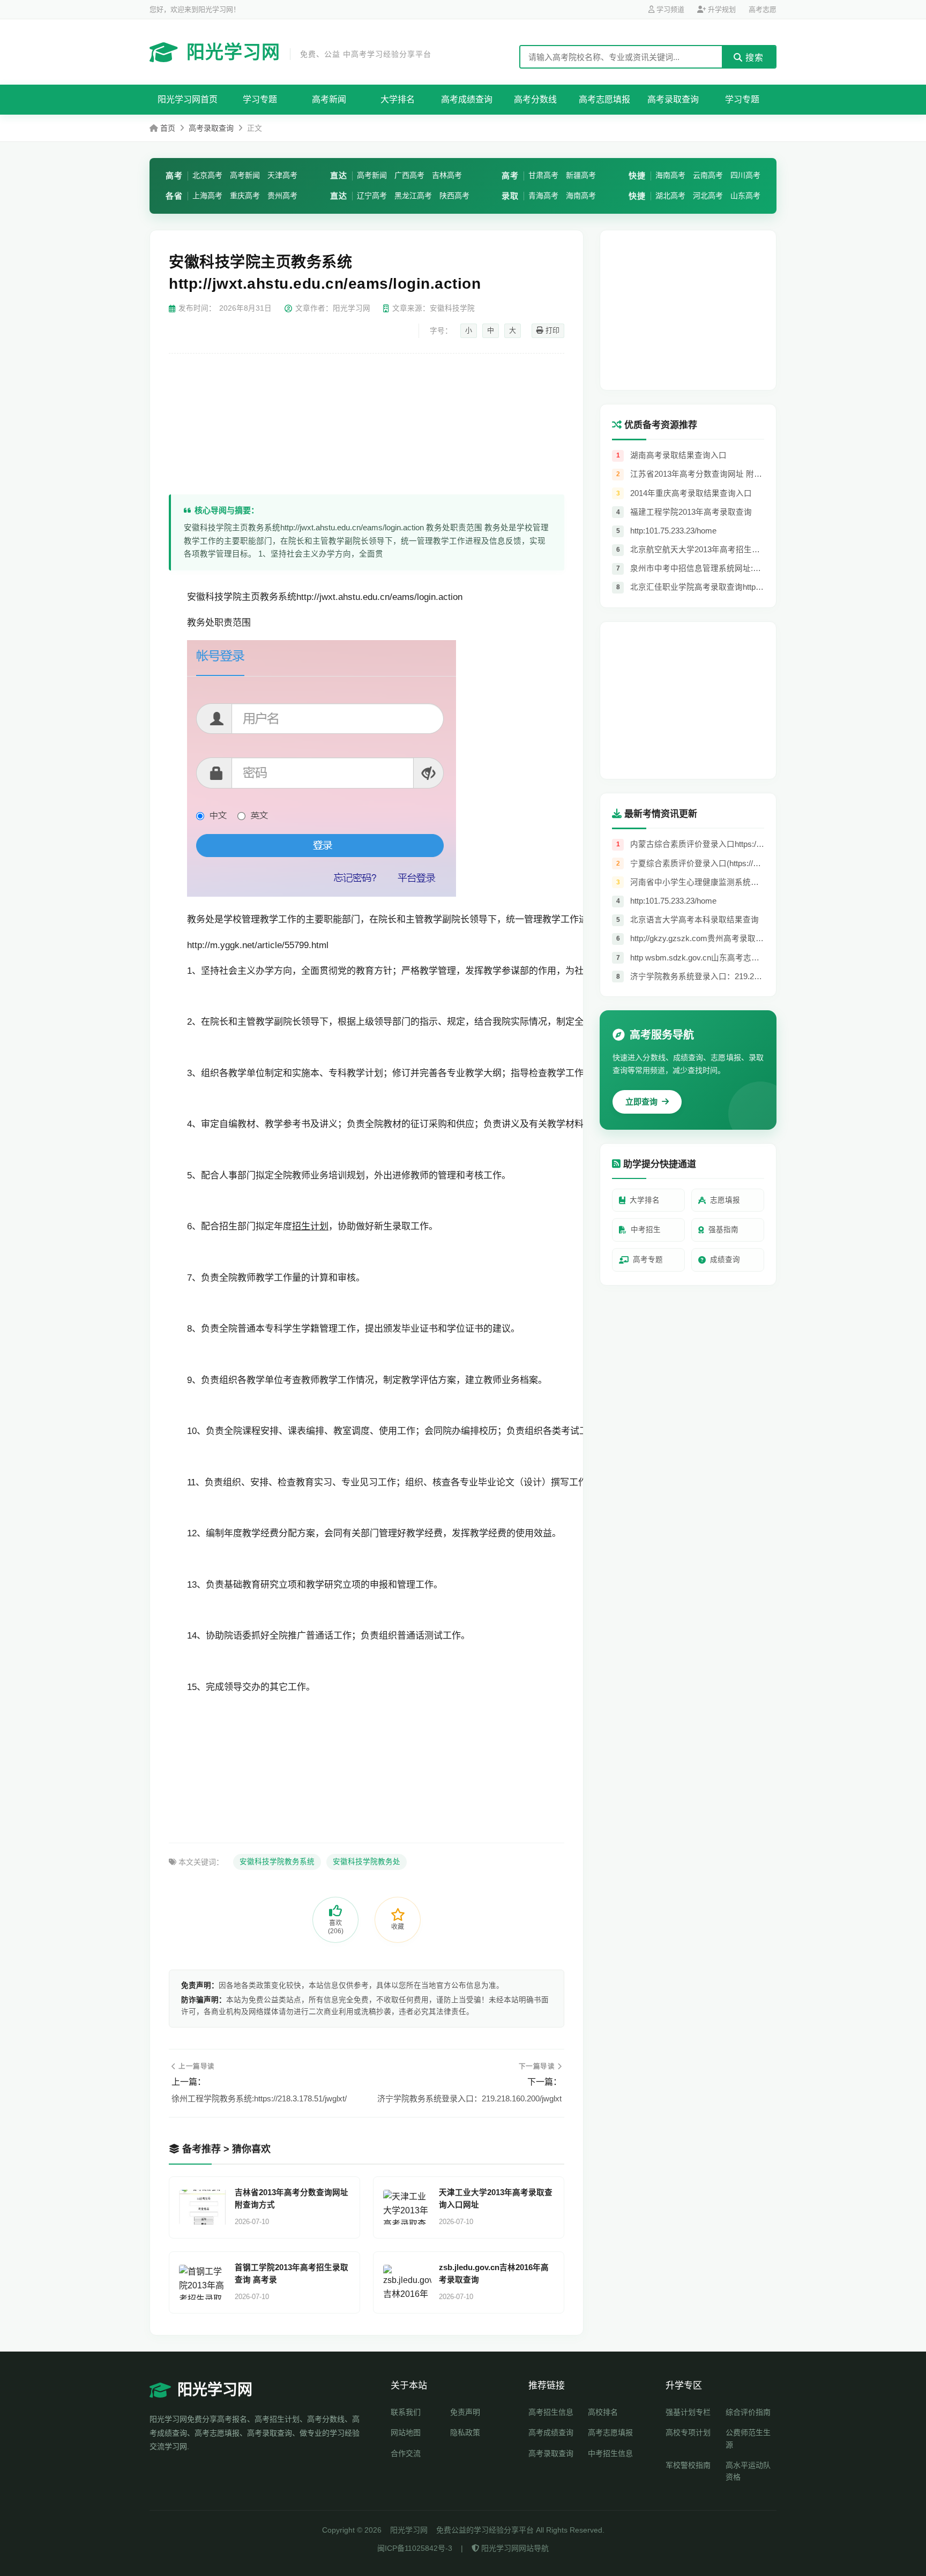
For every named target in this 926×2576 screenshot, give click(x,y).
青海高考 (543, 196)
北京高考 (207, 175)
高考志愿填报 (604, 99)
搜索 (753, 58)
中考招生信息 (610, 2453)
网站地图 (406, 2432)
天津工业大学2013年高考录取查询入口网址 (496, 2199)
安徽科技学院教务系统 (277, 1862)
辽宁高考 (372, 196)
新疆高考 (581, 175)
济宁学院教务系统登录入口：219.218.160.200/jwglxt (469, 2098)
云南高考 (708, 175)
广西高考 (409, 175)
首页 (168, 128)
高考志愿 (763, 9)
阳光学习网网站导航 (514, 2548)
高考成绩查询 (467, 99)
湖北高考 (670, 196)
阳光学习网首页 (188, 99)
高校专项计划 (688, 2432)
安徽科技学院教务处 (367, 1862)
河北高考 (708, 196)
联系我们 (406, 2412)
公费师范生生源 (748, 2438)
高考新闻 (329, 99)
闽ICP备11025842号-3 (415, 2548)
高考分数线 (535, 99)
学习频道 (669, 9)
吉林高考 (447, 175)
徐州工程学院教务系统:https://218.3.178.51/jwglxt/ (259, 2098)
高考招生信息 (551, 2412)
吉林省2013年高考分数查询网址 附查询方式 (292, 2199)
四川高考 (745, 175)
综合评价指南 (748, 2412)
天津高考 (282, 175)
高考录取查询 (673, 99)
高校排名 (603, 2412)
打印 (551, 330)
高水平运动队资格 (748, 2471)
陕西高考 (454, 196)
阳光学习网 (309, 52)
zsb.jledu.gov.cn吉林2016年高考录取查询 (494, 2274)
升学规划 (721, 9)
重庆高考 (245, 196)
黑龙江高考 (413, 196)
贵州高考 (282, 196)
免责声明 (465, 2412)
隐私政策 (465, 2432)
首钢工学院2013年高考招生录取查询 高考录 (292, 2274)
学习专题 (260, 99)
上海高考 (207, 196)
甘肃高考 (543, 175)
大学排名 (398, 99)
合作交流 (406, 2453)
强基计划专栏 (688, 2412)
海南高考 (581, 196)
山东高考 (745, 196)
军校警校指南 (688, 2465)
